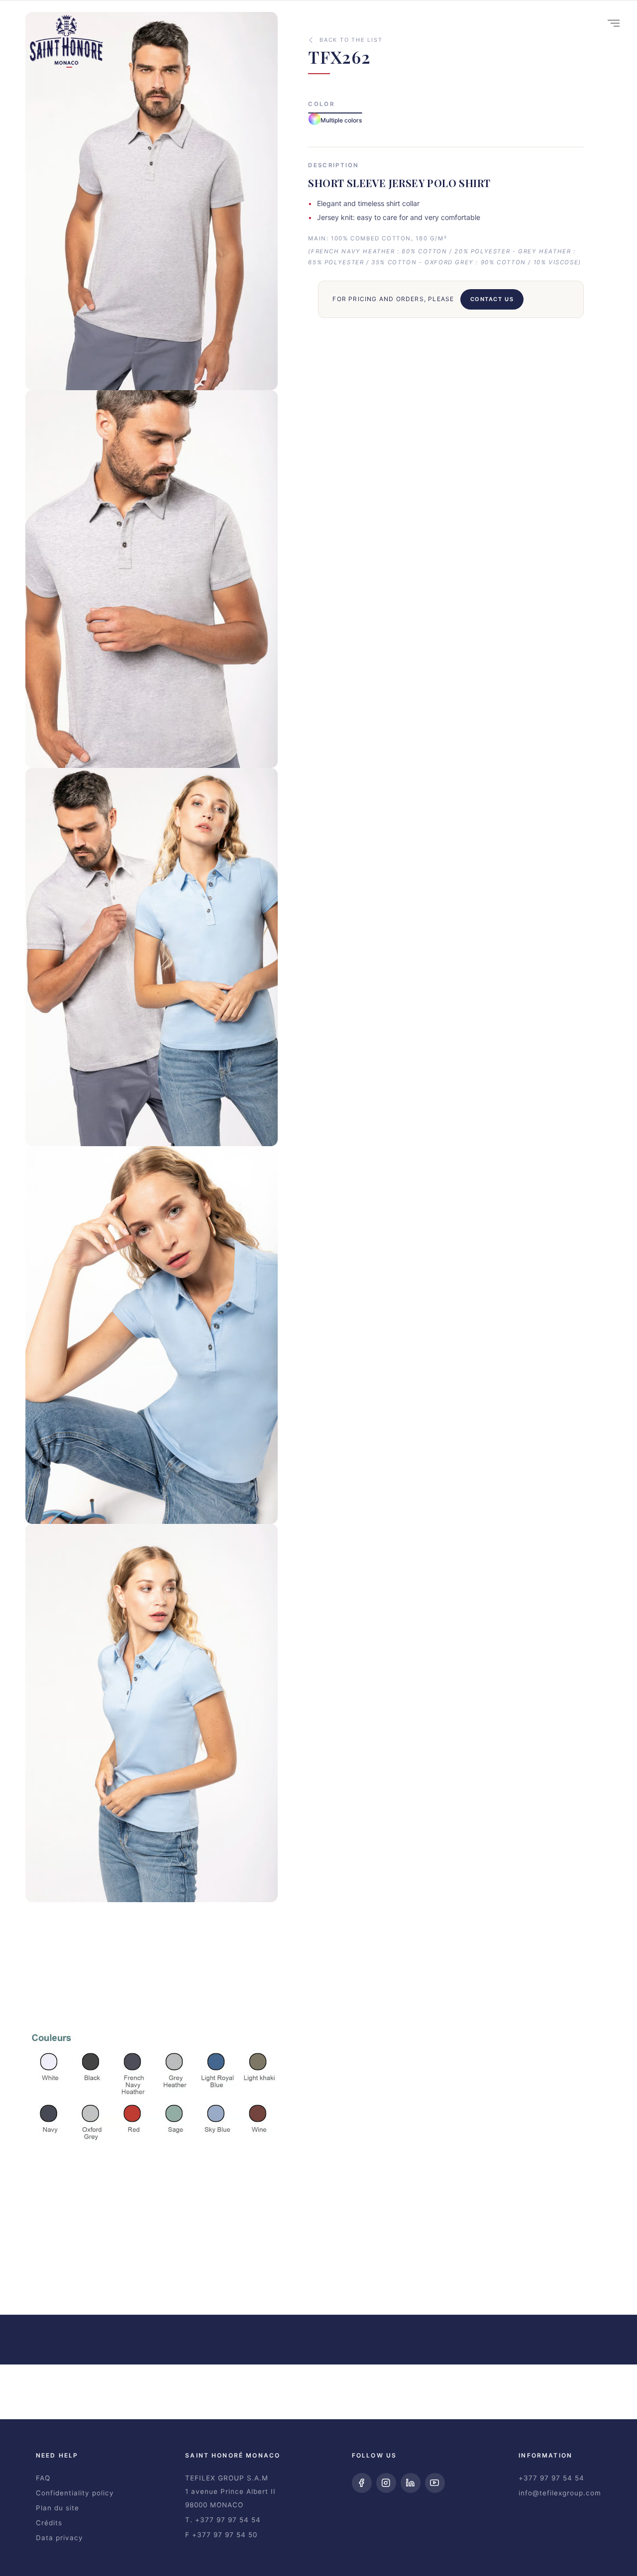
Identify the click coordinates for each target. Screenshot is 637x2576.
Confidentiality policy (75, 2493)
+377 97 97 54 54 (551, 2478)
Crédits (49, 2523)
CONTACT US (492, 299)
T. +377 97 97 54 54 (223, 2520)
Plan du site (57, 2508)
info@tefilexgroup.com (560, 2493)
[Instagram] (386, 2483)
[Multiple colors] (335, 113)
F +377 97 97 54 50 (221, 2535)
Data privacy (59, 2538)
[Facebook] (362, 2483)
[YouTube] (435, 2483)
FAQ (43, 2478)
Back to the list (351, 40)
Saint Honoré (66, 44)
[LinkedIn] (411, 2483)
